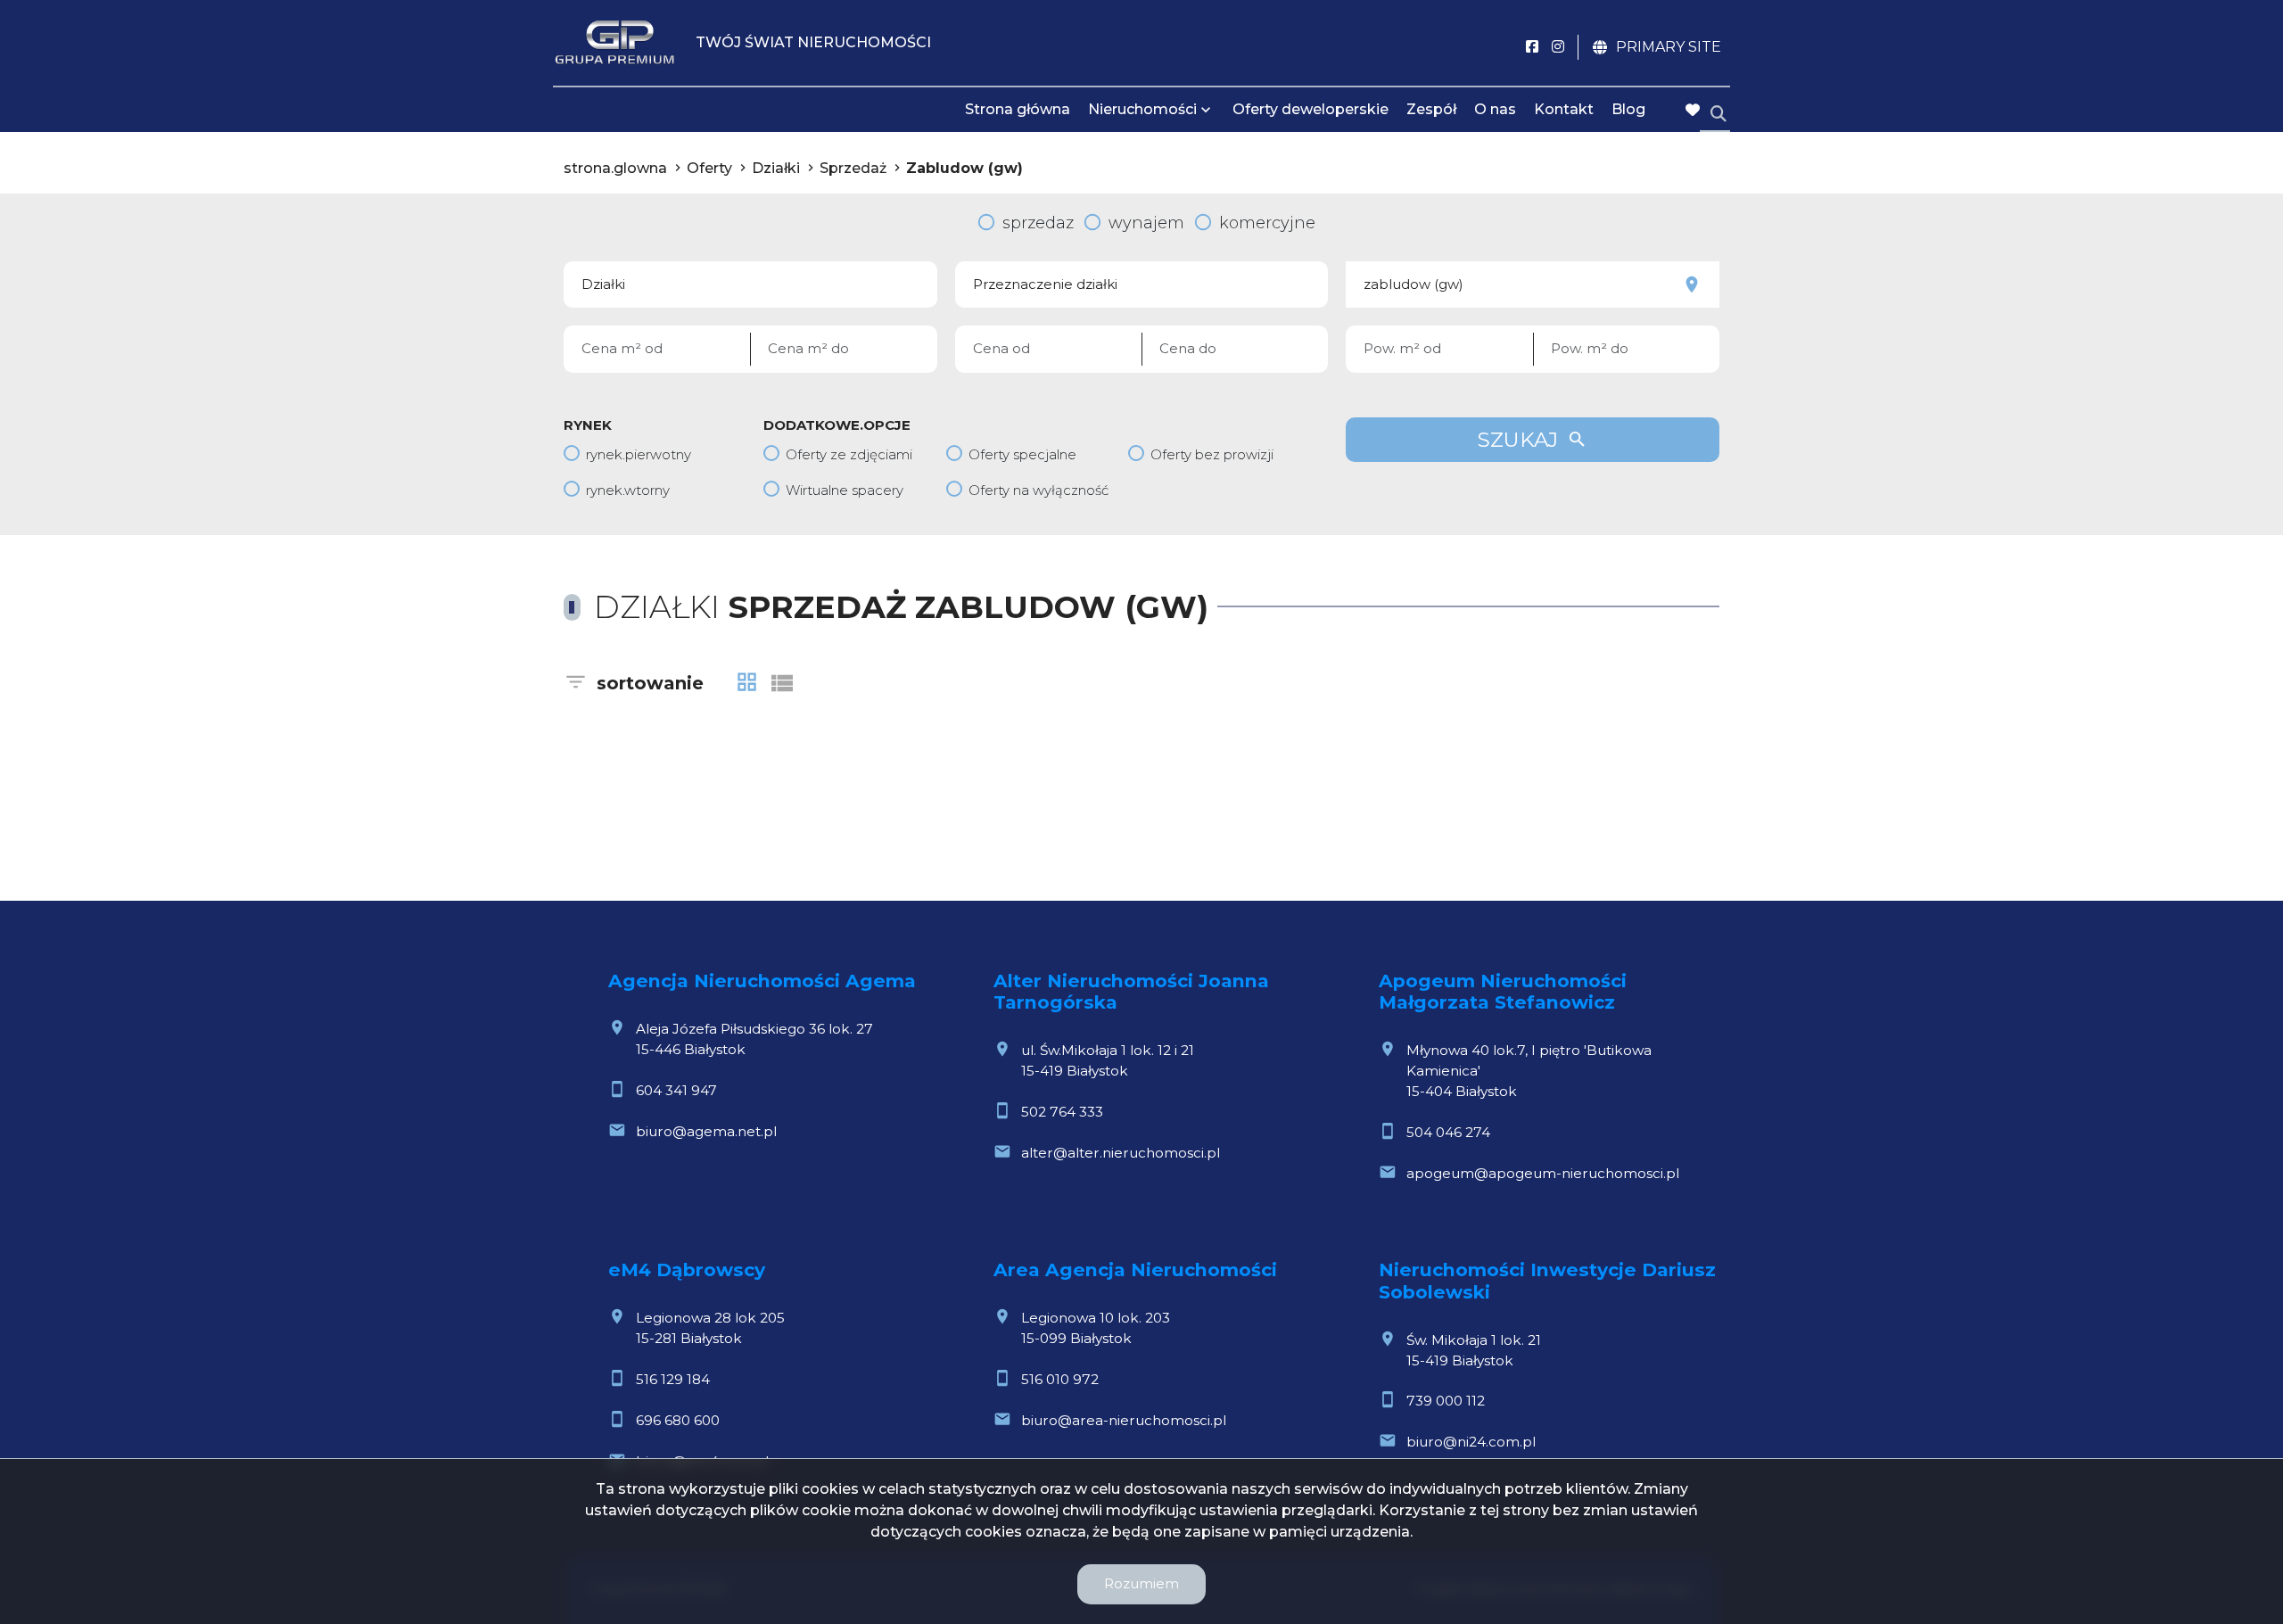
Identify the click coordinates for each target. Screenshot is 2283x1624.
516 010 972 (1060, 1379)
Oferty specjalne (1022, 454)
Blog (1628, 109)
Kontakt (1564, 109)
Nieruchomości (1142, 109)
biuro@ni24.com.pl (1471, 1442)
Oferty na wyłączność (1038, 490)
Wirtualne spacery (845, 490)
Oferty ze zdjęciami (849, 454)
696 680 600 (678, 1420)
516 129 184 (673, 1379)
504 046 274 (1448, 1132)
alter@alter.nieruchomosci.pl (1121, 1153)
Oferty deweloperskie (1310, 109)
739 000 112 (1446, 1401)
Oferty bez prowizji (1212, 454)
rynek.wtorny (628, 490)
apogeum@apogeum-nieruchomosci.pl (1543, 1173)
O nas (1495, 109)
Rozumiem (1141, 1583)
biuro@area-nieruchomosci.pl (1124, 1420)
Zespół (1431, 109)
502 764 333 (1062, 1112)
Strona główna (1018, 109)
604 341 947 (676, 1090)
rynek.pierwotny (639, 454)
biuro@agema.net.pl (706, 1131)
